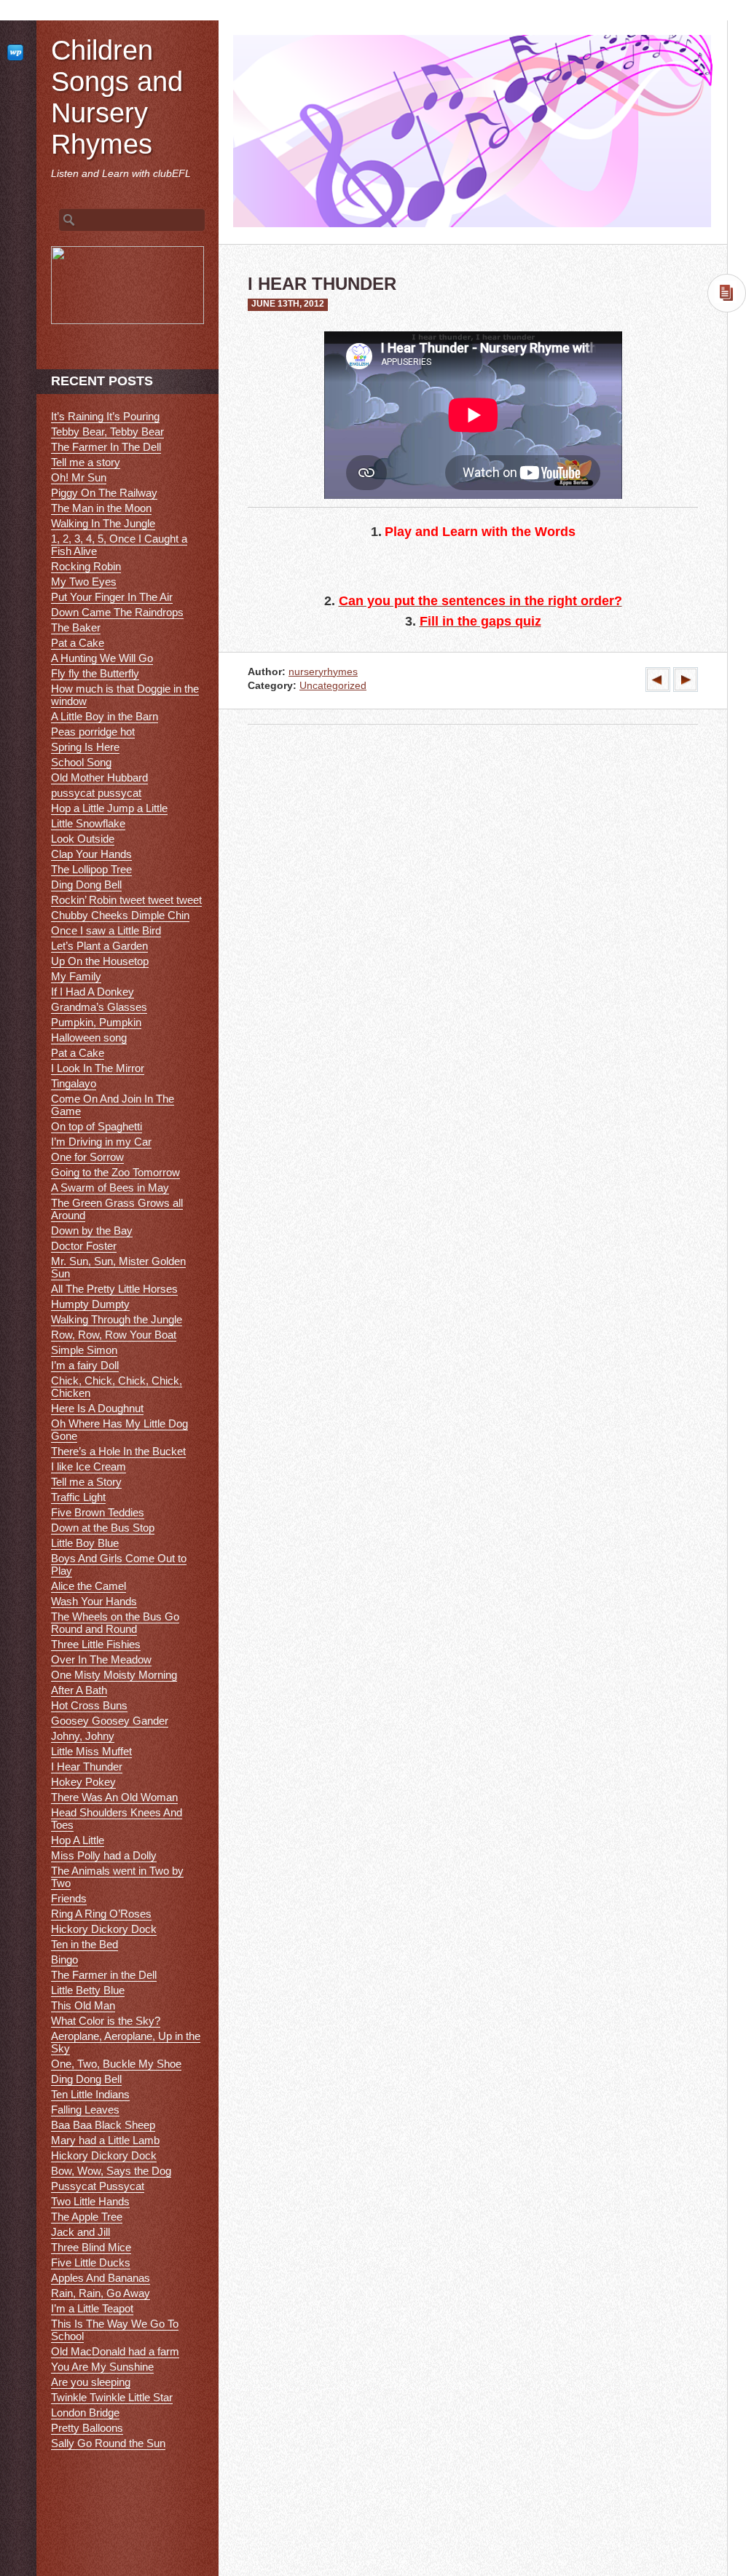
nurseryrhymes (323, 672)
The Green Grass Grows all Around (117, 1209)
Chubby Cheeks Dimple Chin (120, 915)
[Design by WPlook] (18, 52)
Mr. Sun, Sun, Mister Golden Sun (118, 1267)
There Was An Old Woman (114, 1797)
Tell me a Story (86, 1482)
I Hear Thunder (87, 1766)
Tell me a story (86, 462)
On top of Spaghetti (97, 1126)
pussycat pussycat (96, 793)
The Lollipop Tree (91, 869)
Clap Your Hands (91, 854)
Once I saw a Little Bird (106, 930)
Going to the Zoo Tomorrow (115, 1172)
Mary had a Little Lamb (105, 2140)
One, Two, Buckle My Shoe (116, 2064)
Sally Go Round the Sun (108, 2443)
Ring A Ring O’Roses (101, 1914)
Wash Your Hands (94, 1601)
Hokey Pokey (83, 1782)
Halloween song (89, 1037)
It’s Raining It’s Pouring (105, 416)
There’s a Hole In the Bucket (118, 1451)
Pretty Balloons (87, 2428)
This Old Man (83, 2005)
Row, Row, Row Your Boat (114, 1335)
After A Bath (79, 1690)
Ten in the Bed (85, 1944)
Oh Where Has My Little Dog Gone (119, 1430)
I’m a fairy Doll (85, 1365)
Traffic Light (78, 1497)
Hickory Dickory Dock (104, 1929)
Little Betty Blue (88, 1990)
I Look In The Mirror (98, 1068)
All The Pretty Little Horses (114, 1289)
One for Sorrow (87, 1157)
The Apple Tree (87, 2217)
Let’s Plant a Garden (99, 946)
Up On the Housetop (100, 961)
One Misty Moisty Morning (114, 1675)
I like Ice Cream (89, 1466)
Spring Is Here (85, 747)
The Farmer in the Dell (104, 1975)
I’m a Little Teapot (92, 2308)
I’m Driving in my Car (101, 1142)
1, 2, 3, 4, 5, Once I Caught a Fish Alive (119, 545)
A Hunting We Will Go (102, 658)
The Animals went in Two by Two (117, 1877)
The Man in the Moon (101, 508)
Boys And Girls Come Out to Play (119, 1564)
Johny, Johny (83, 1736)
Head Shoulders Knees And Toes (117, 1819)
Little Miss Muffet (91, 1751)
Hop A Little (78, 1840)
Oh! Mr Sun (79, 477)
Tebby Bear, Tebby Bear (107, 432)
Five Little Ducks (91, 2262)
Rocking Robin (86, 566)
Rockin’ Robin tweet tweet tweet (126, 900)
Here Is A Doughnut (97, 1408)
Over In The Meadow (101, 1659)
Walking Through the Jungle (117, 1319)
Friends (69, 1898)
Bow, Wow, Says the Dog (111, 2171)
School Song (81, 762)
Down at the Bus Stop (103, 1528)
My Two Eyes (84, 582)
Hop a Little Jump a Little (109, 808)
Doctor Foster (84, 1246)
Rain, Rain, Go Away (101, 2293)
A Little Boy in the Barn (105, 716)
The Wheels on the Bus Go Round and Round (115, 1623)
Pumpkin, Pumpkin (96, 1022)
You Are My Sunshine (102, 2367)
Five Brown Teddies (98, 1512)
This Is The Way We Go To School (115, 2330)
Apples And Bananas (101, 2278)
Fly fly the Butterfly (95, 673)
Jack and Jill (81, 2232)
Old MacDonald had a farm (115, 2351)
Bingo (64, 1959)
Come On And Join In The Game (113, 1105)
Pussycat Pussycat (98, 2186)
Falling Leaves (85, 2110)
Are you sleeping (91, 2382)
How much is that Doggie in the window (125, 695)
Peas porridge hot (93, 732)
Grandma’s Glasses (99, 1007)
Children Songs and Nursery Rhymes (117, 97)
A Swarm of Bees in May (110, 1187)
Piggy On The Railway (104, 493)
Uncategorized (333, 686)
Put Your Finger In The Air (112, 597)
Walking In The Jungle (103, 523)
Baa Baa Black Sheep (103, 2125)
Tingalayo (74, 1083)
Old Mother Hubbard (99, 777)
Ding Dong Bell (86, 885)
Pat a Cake (78, 643)
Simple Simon (84, 1350)
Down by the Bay (92, 1230)
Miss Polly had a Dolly (104, 1855)
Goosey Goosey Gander (110, 1721)
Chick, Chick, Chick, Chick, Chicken (117, 1387)
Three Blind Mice (91, 2247)
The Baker (76, 627)
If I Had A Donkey (93, 992)
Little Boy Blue (85, 1543)
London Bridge (85, 2412)
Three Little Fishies (96, 1644)
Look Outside (83, 839)
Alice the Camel (89, 1586)
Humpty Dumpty (90, 1304)
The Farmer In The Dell (106, 447)
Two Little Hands (90, 2201)
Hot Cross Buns (89, 1705)
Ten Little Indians (90, 2094)
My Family (76, 976)
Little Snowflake (88, 823)
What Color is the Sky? (106, 2021)
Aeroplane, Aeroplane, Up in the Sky (126, 2042)
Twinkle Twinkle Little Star (112, 2397)
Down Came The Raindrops (117, 612)
